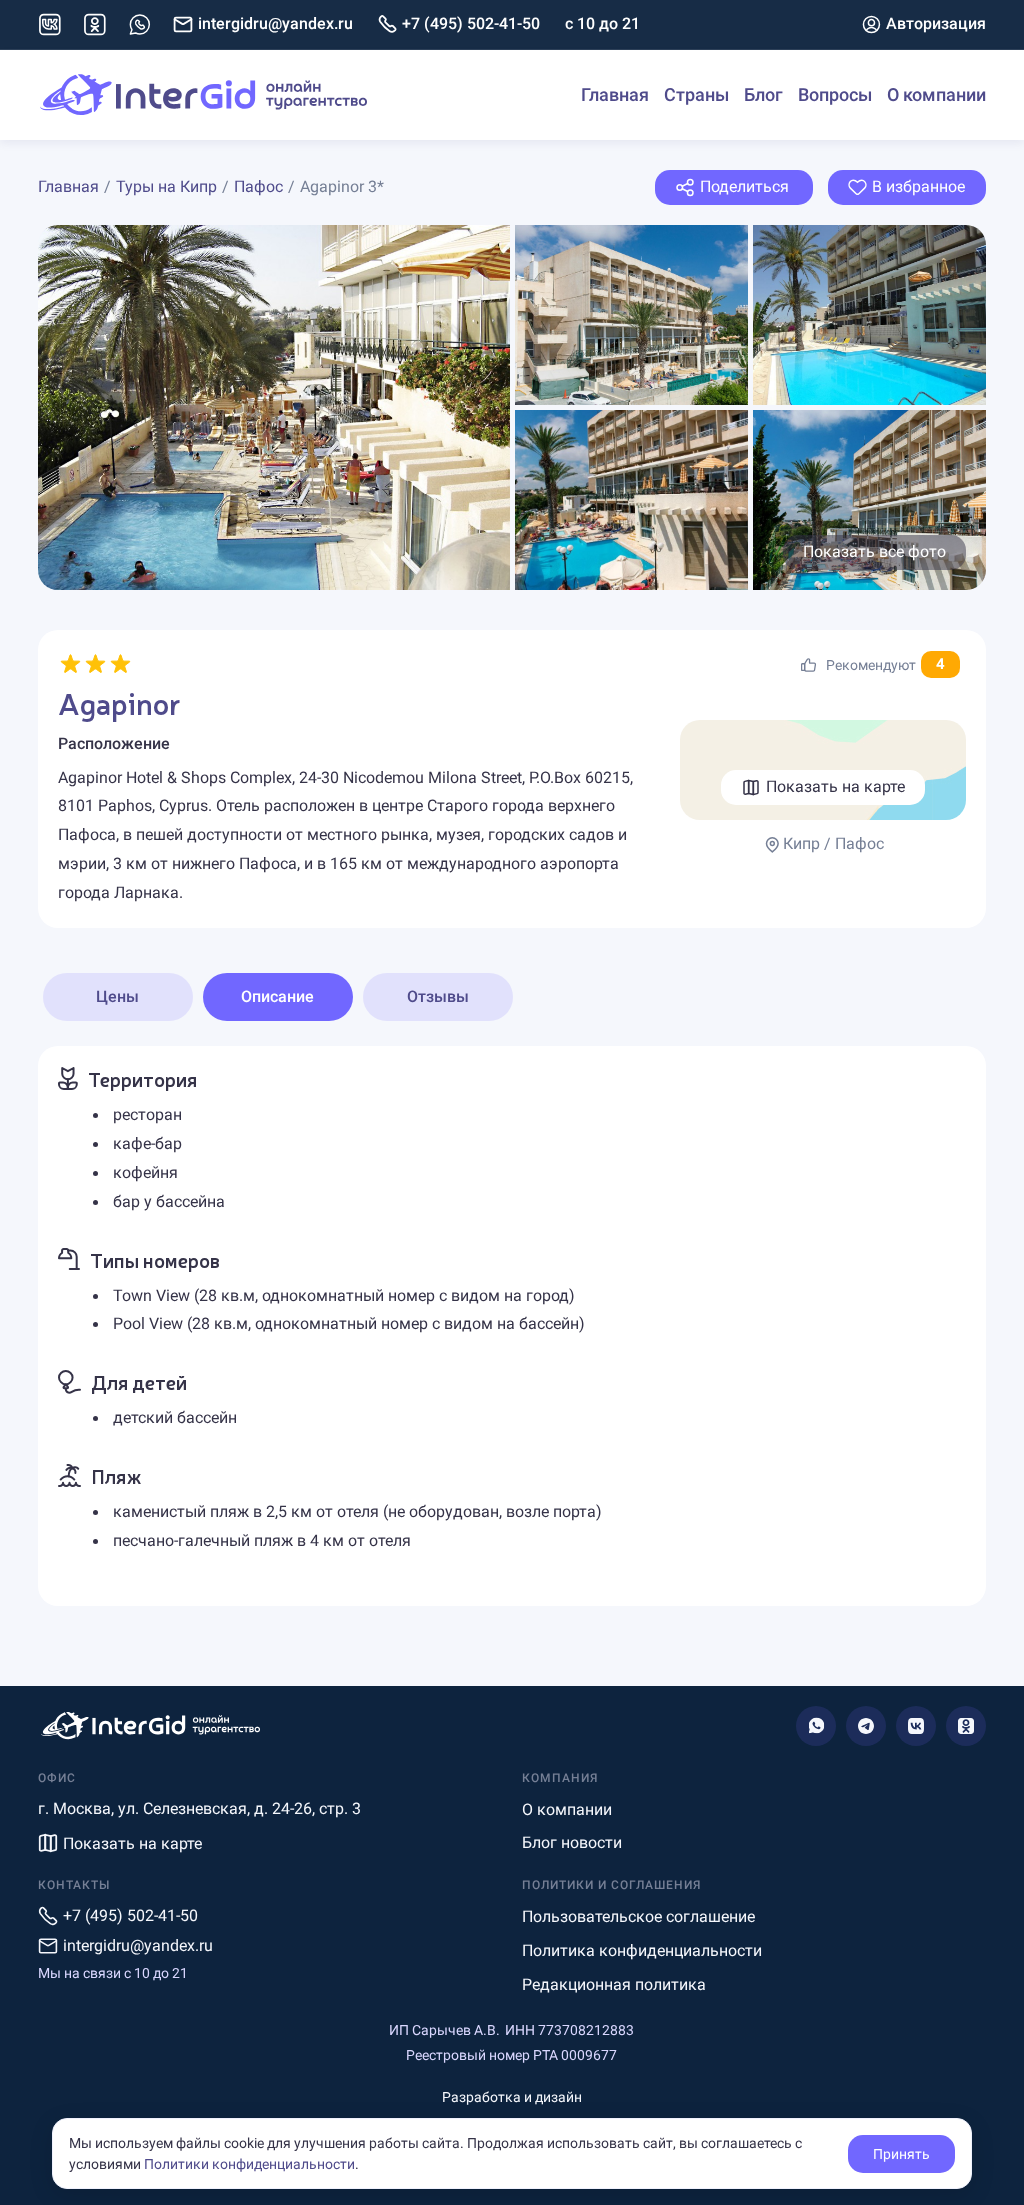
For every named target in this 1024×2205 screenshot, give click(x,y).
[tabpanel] (512, 1325)
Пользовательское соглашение (638, 1916)
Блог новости (572, 1842)
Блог (763, 94)
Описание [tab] (277, 996)
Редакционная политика (614, 1984)
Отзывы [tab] (438, 996)
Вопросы (835, 94)
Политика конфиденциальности (642, 1950)
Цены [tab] (117, 996)
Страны (696, 94)
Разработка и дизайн (512, 2097)
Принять (901, 2154)
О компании (936, 94)
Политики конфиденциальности (249, 2164)
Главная (615, 94)
